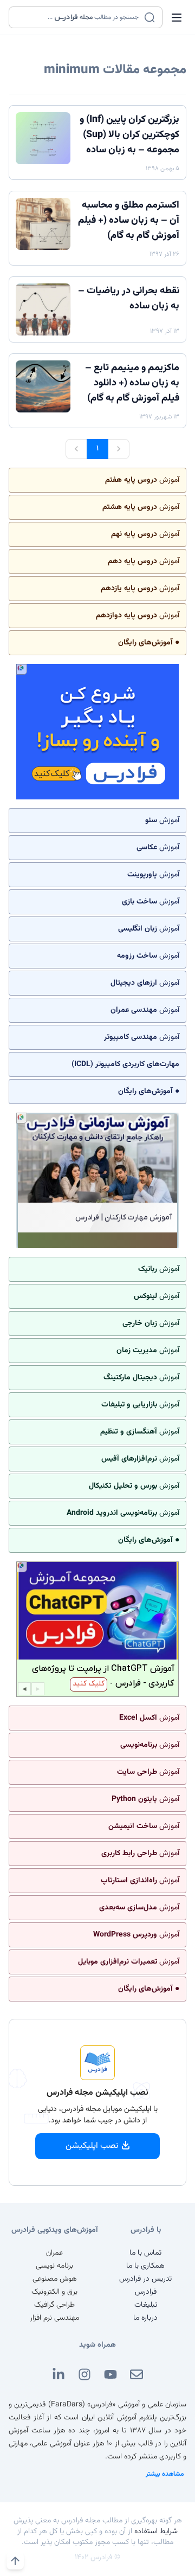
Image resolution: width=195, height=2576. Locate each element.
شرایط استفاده (156, 2532)
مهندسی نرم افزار (54, 2318)
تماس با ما (145, 2253)
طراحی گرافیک (54, 2305)
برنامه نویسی (54, 2266)
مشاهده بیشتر (165, 2474)
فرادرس (146, 2292)
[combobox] (79, 17)
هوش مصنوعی (55, 2279)
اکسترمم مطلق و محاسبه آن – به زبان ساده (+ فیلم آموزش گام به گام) (129, 221)
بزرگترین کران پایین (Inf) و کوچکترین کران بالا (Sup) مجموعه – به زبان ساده (129, 135)
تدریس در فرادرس (145, 2279)
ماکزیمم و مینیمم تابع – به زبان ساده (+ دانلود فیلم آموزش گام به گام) (132, 383)
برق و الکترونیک (54, 2292)
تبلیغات (146, 2305)
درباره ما (145, 2318)
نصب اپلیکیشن (92, 2146)
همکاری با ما (145, 2266)
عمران (54, 2253)
